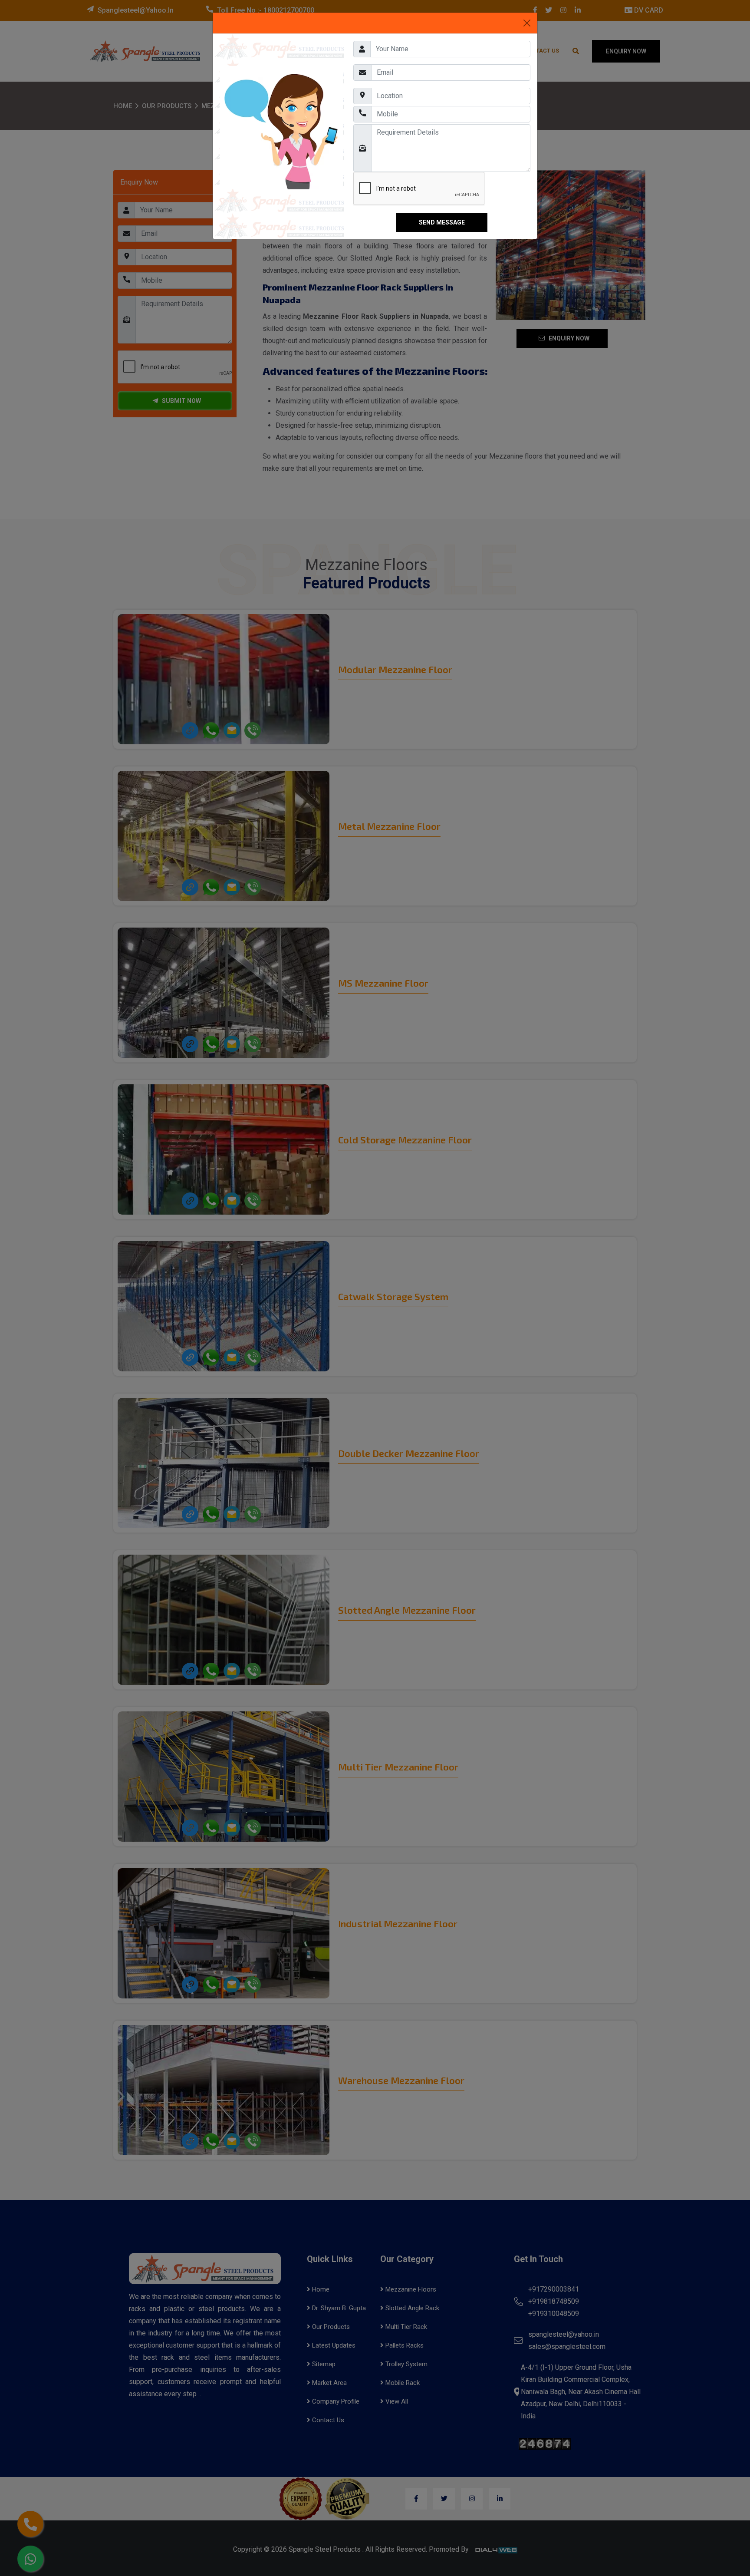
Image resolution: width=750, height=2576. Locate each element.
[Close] (527, 23)
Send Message (442, 222)
